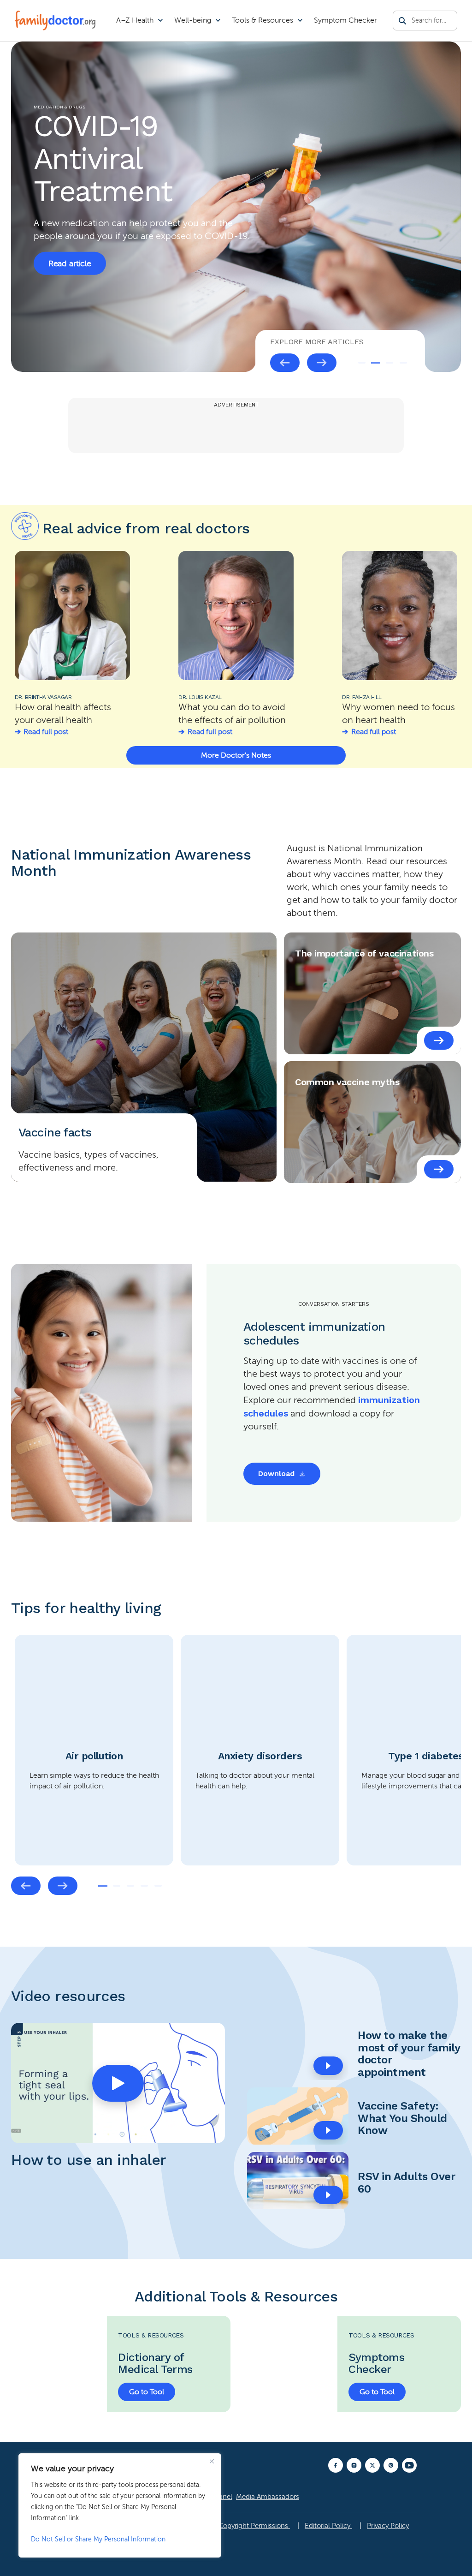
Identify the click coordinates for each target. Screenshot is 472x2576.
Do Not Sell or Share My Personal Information (98, 2539)
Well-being (193, 20)
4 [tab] (403, 363)
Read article (70, 263)
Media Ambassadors (268, 2497)
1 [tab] (362, 363)
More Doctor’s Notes (236, 755)
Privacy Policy (388, 2526)
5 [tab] (158, 1886)
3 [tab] (389, 363)
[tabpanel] (236, 207)
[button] (118, 2083)
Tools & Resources (263, 20)
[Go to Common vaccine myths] (439, 1169)
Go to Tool (147, 2392)
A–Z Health (135, 20)
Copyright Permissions (254, 2526)
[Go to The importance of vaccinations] (439, 1040)
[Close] (212, 2461)
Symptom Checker (345, 20)
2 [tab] (376, 363)
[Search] (402, 21)
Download (276, 1473)
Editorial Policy (328, 2526)
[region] (120, 2505)
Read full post (46, 732)
